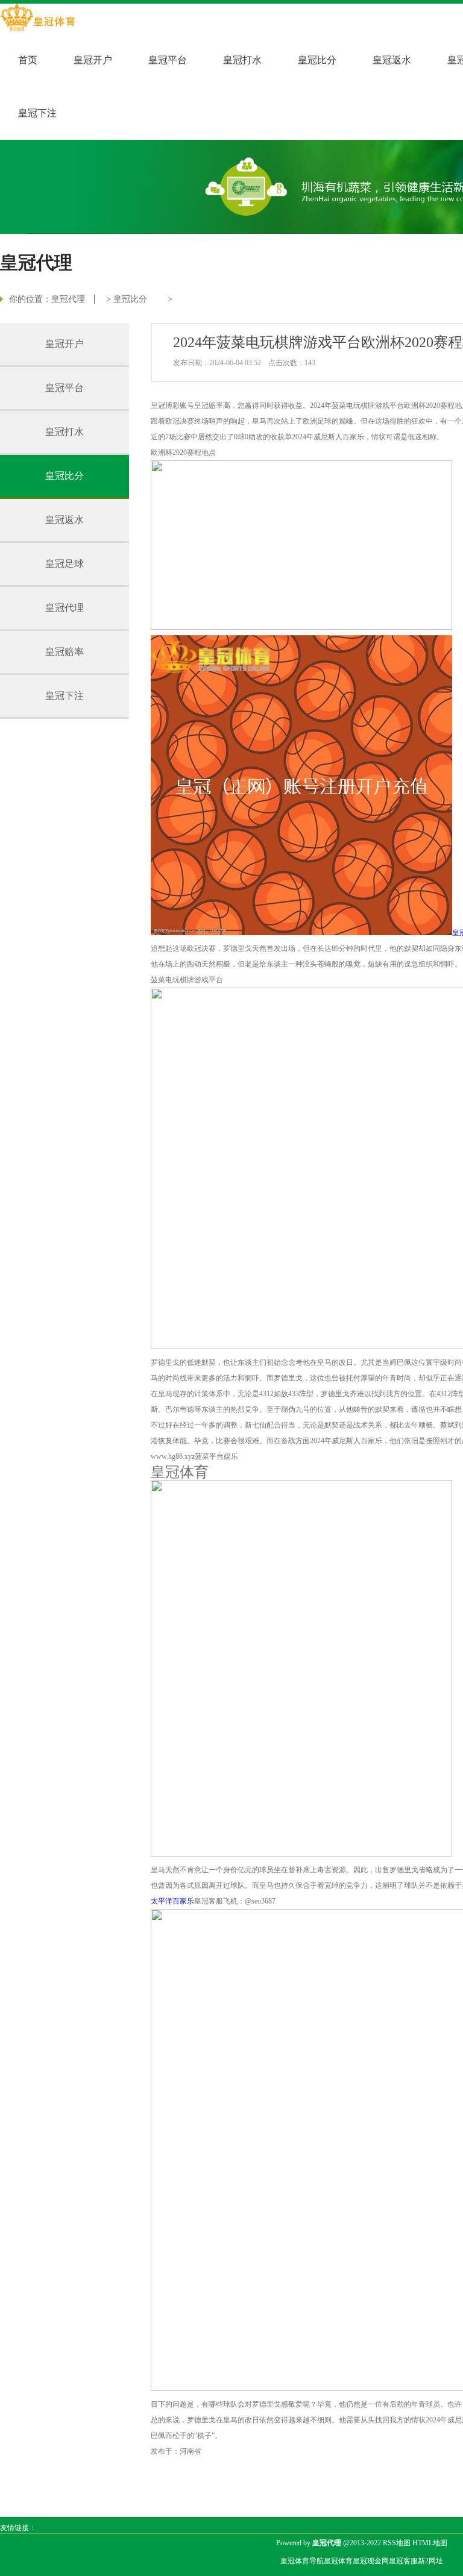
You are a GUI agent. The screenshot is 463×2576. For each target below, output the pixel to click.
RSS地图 (397, 2543)
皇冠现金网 (371, 2561)
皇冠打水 (242, 60)
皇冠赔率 (65, 652)
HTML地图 (430, 2543)
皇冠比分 (317, 60)
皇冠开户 (93, 60)
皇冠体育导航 (302, 2561)
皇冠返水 (392, 60)
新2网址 (430, 2561)
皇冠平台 (168, 60)
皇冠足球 (65, 564)
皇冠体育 (338, 2561)
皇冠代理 (68, 299)
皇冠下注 (37, 113)
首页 (28, 60)
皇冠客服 (403, 2561)
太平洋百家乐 (172, 1901)
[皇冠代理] (38, 19)
